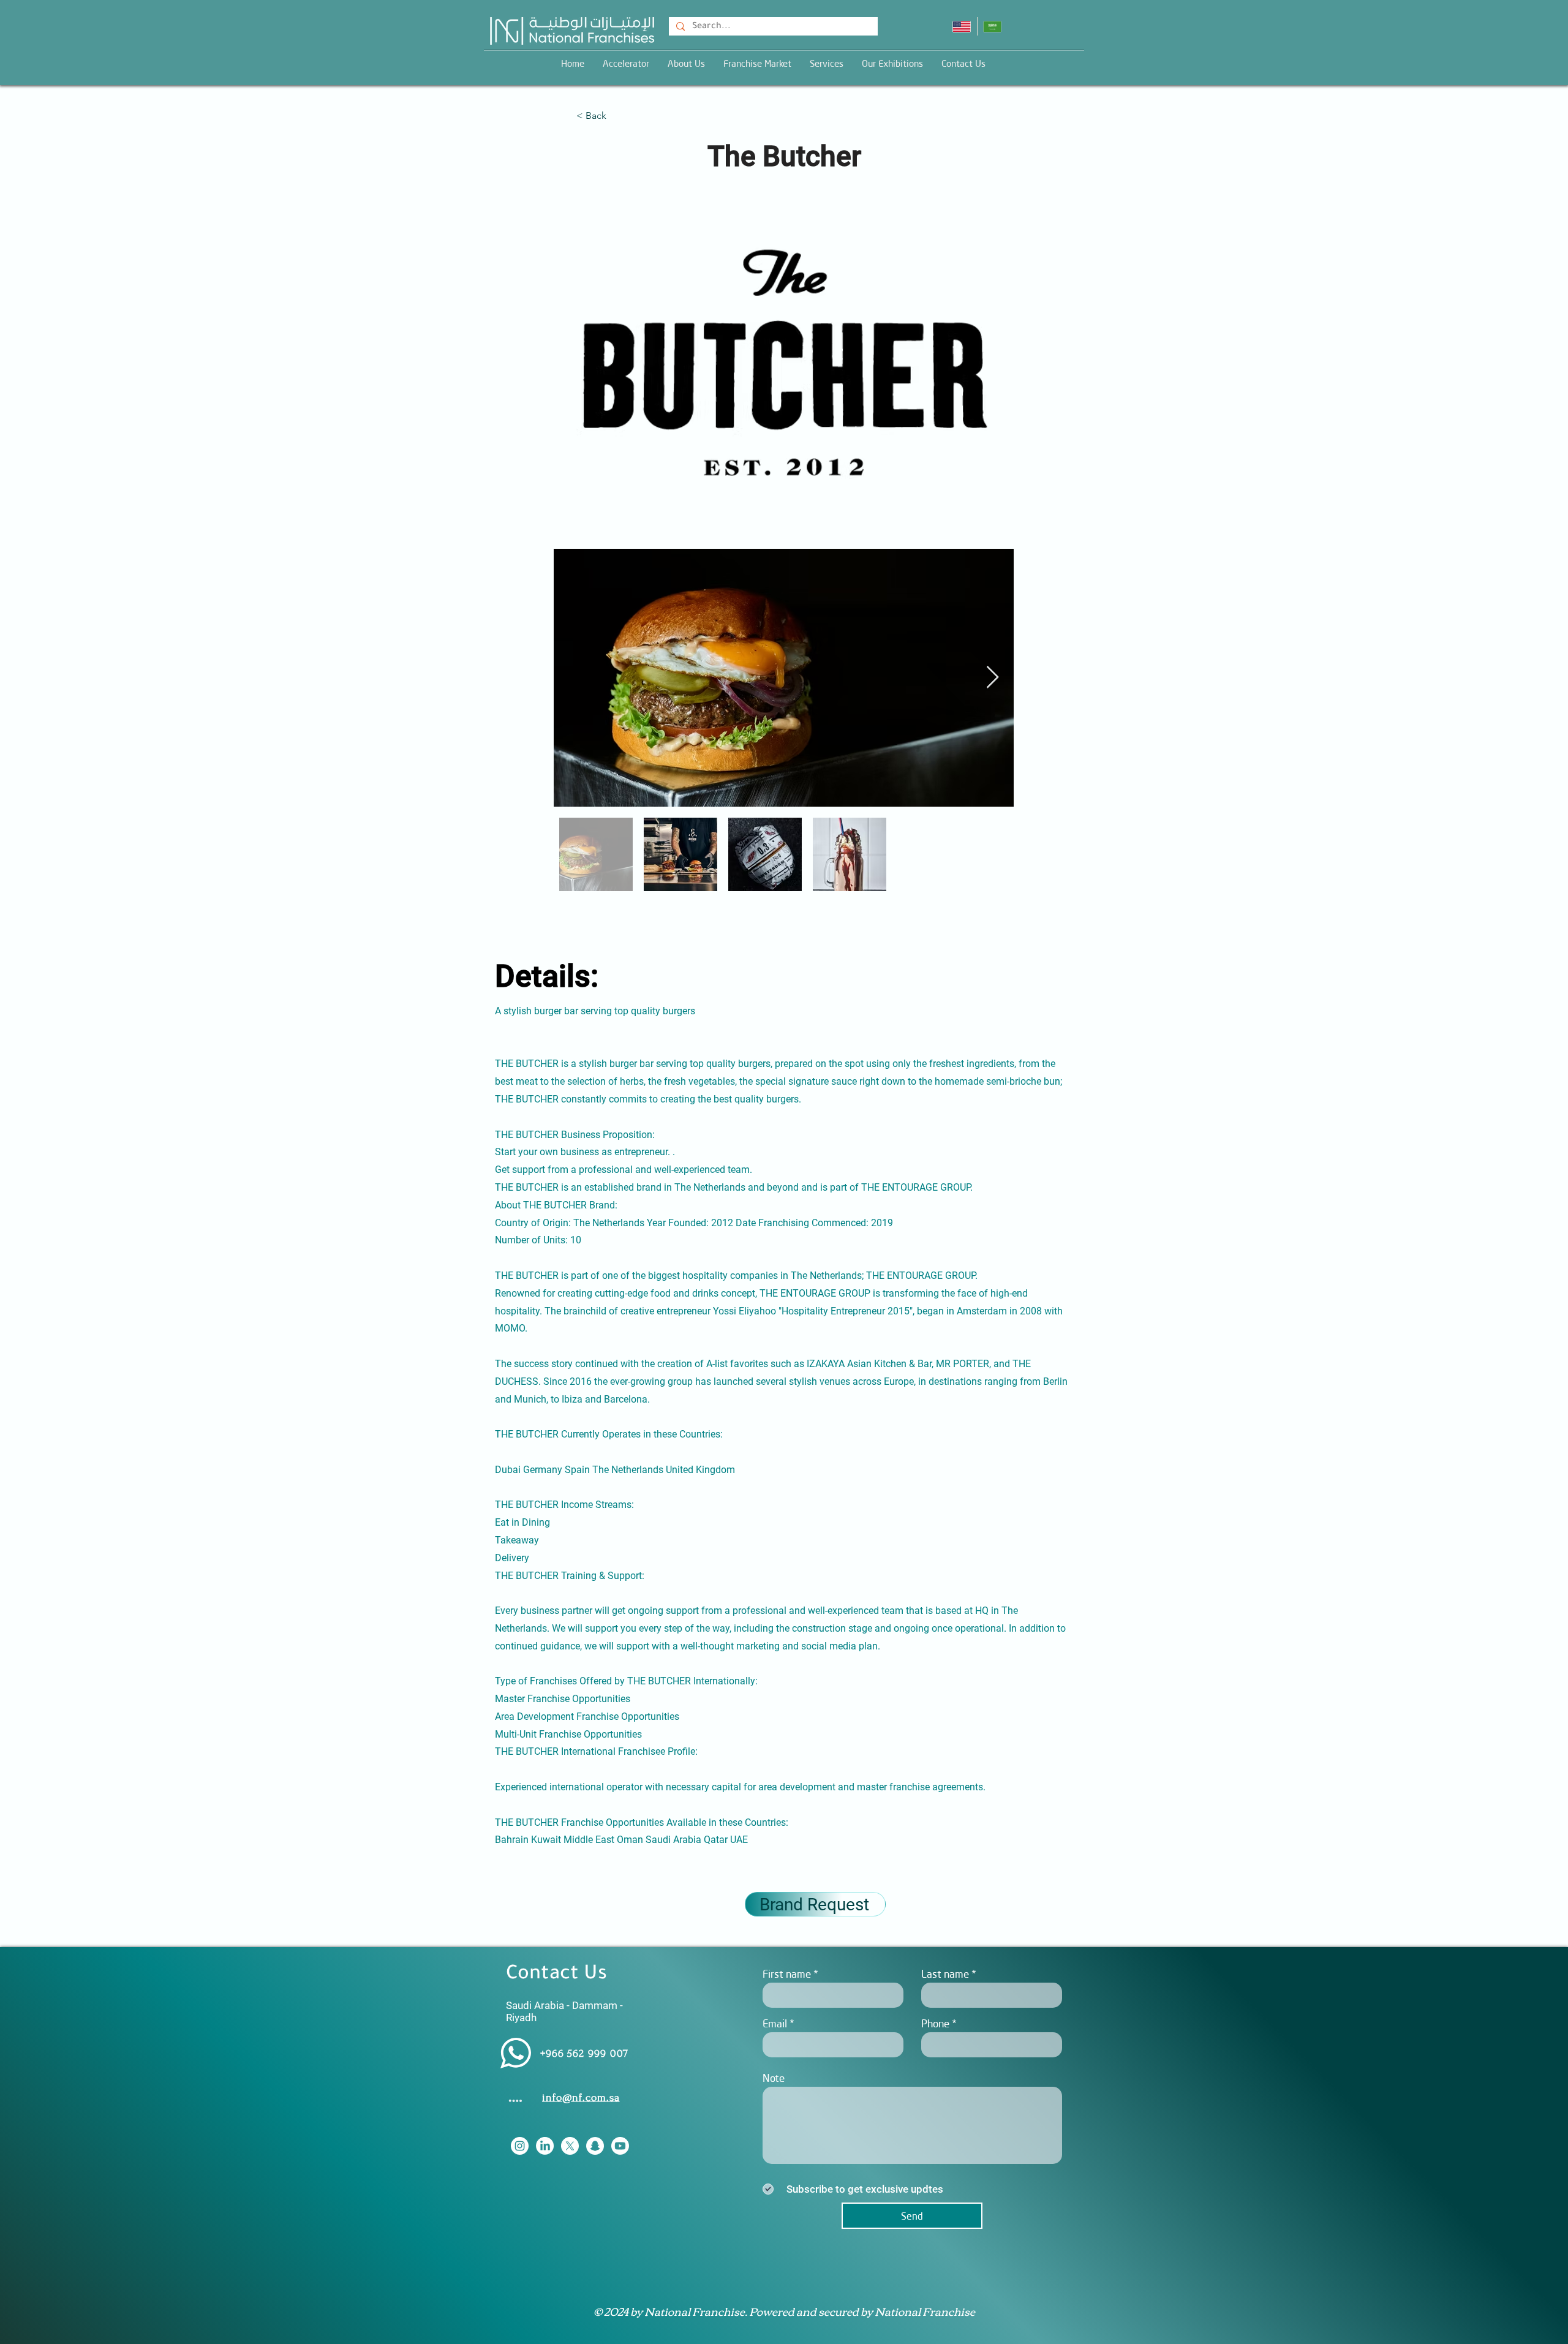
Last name (945, 1974)
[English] (962, 26)
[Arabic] (993, 26)
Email (775, 2023)
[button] (827, 63)
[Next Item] (993, 678)
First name (787, 1974)
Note (774, 2078)
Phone (935, 2023)
